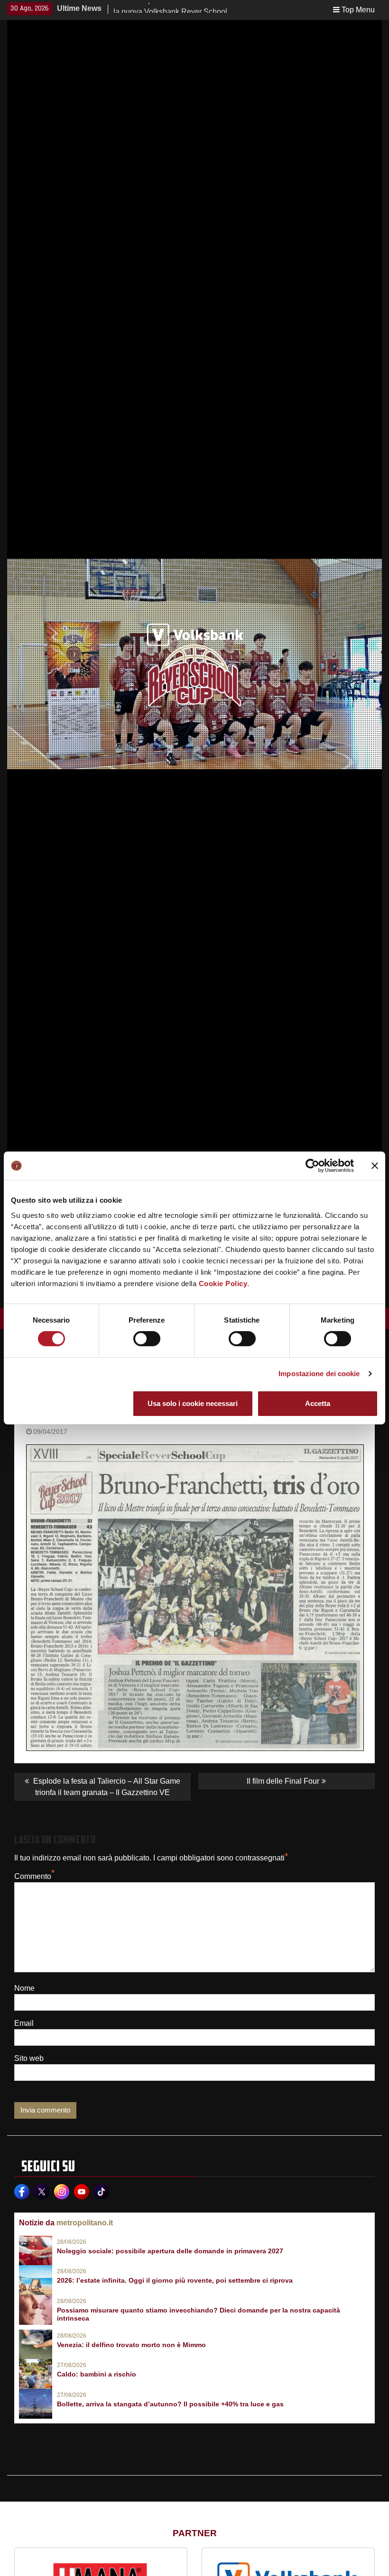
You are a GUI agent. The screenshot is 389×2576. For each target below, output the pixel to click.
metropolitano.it (85, 2223)
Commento (33, 1876)
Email (24, 2023)
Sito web (29, 2058)
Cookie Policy (223, 1283)
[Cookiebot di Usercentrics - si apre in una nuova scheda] (312, 1166)
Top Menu (358, 10)
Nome (24, 1988)
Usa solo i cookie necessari (193, 1403)
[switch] (147, 1339)
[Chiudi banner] (375, 1166)
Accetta (318, 1403)
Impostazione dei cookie (319, 1374)
